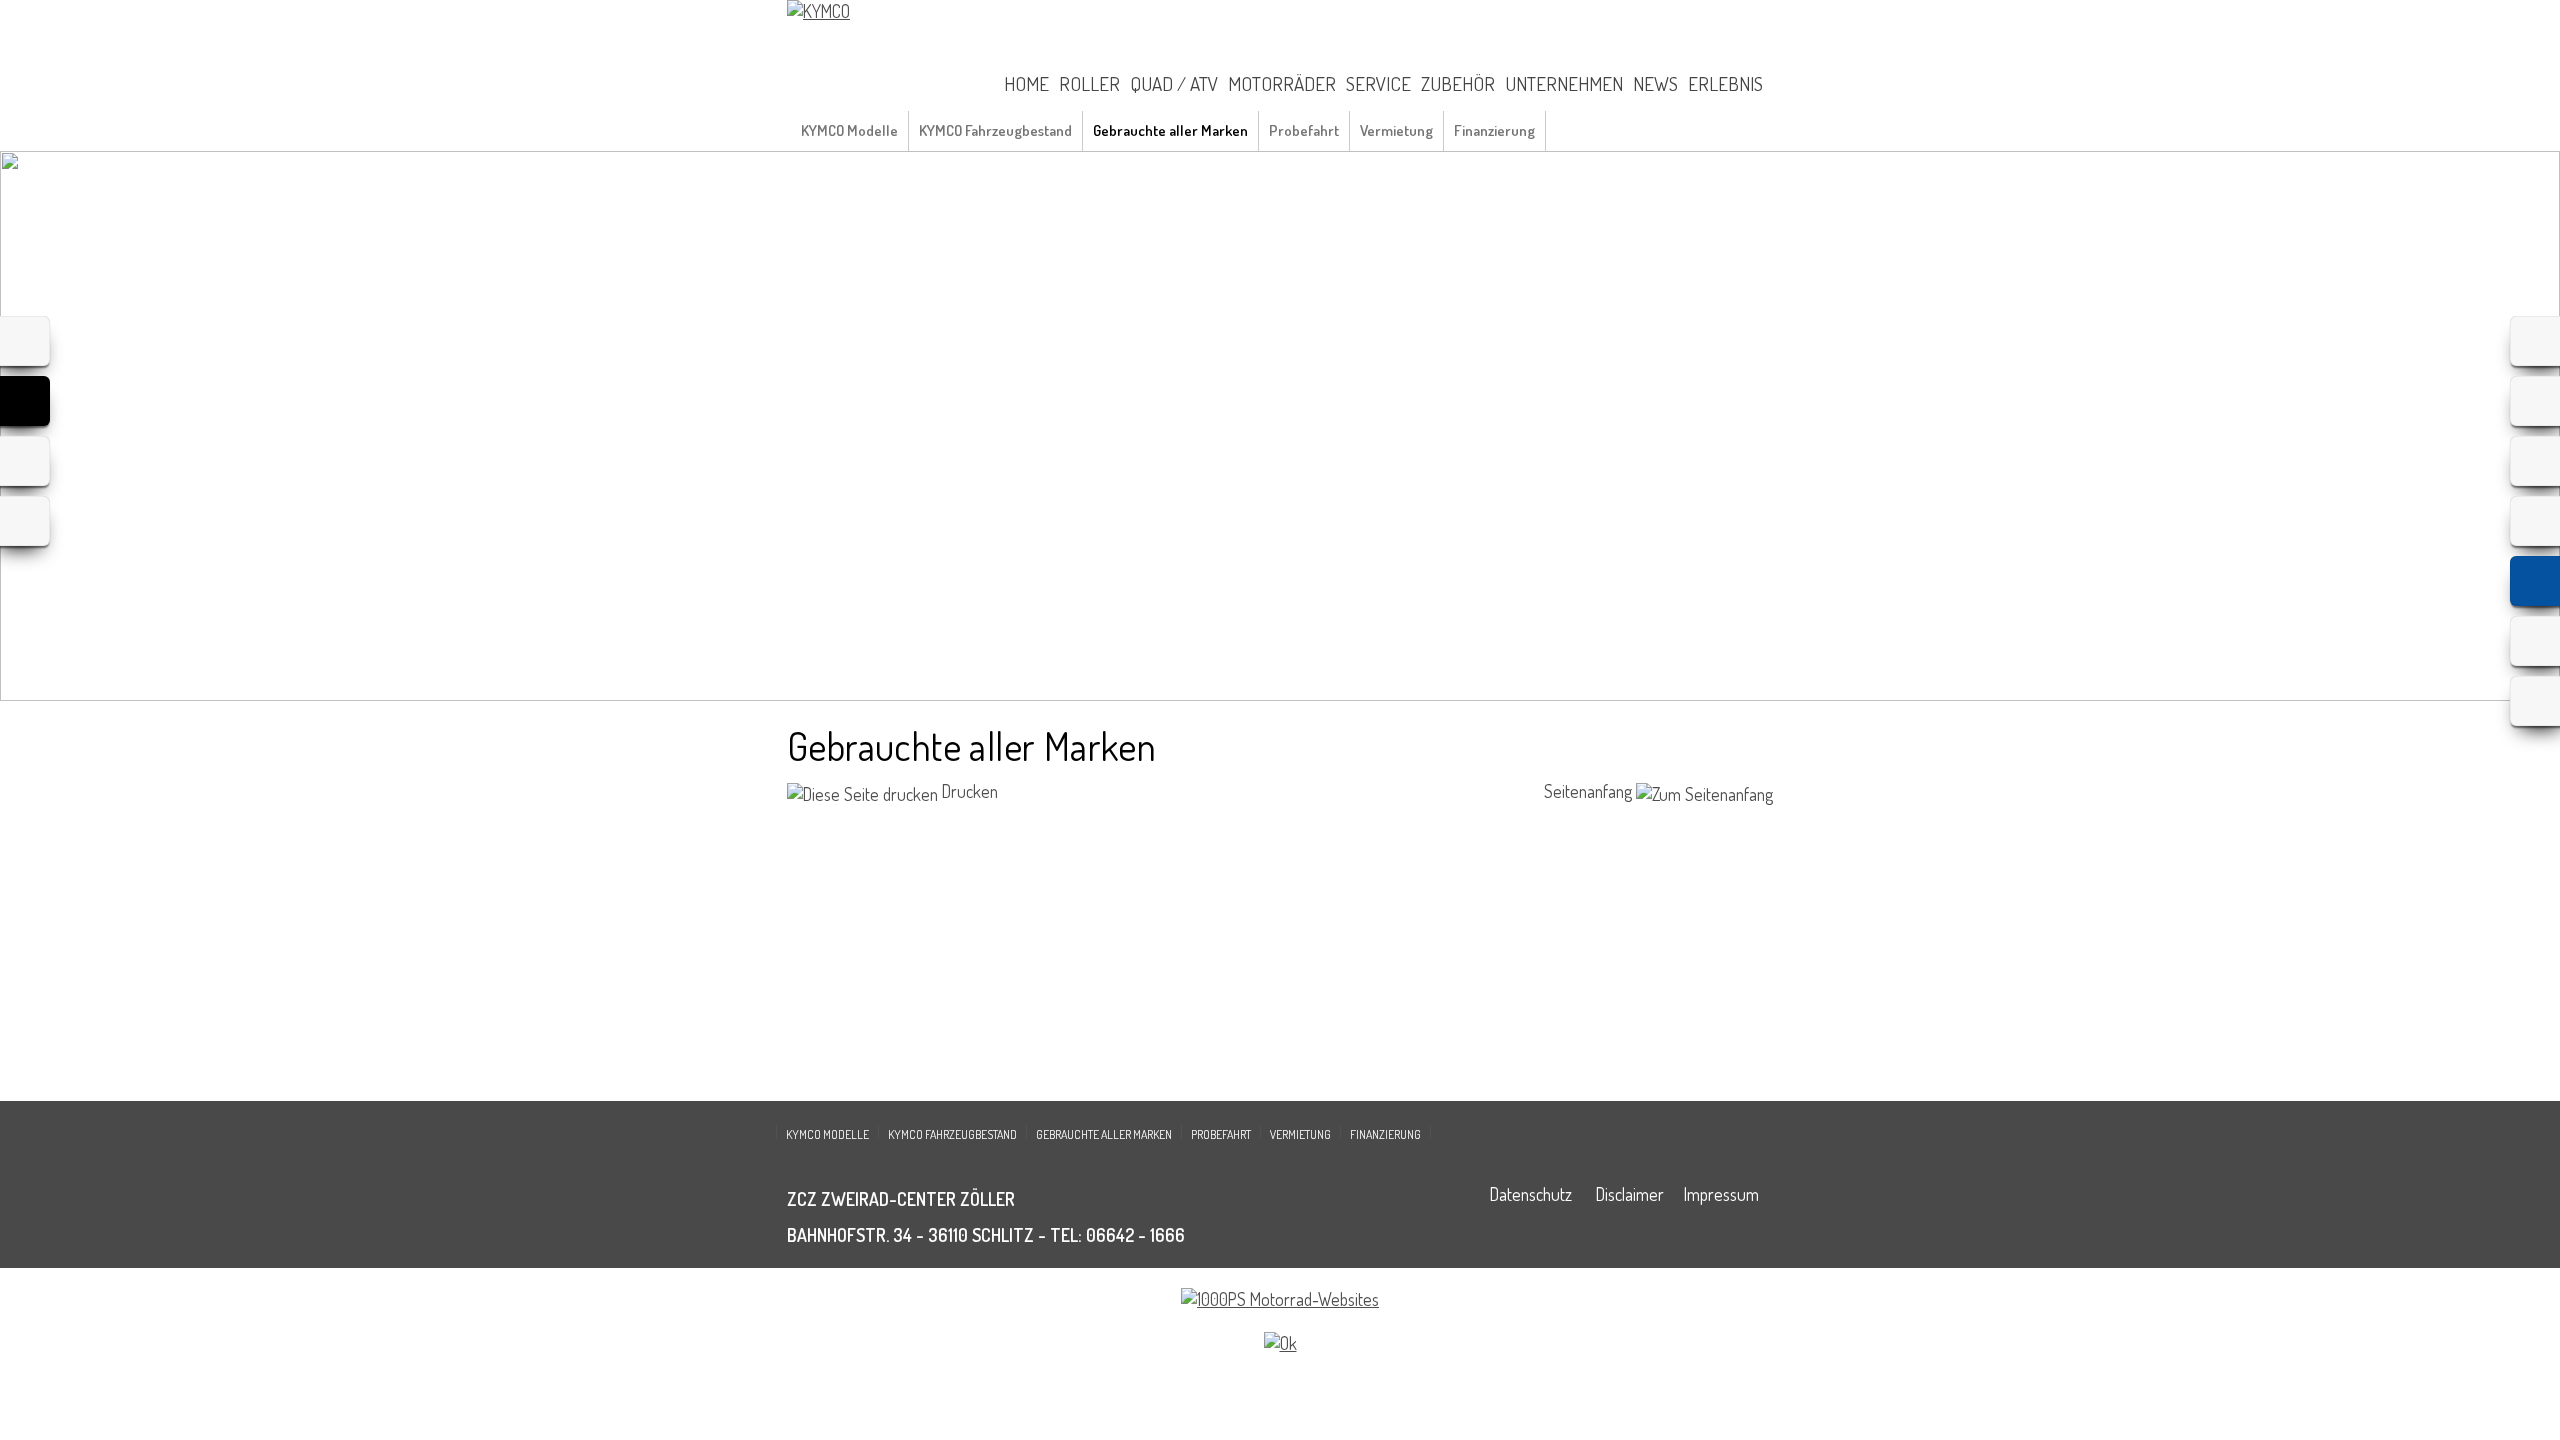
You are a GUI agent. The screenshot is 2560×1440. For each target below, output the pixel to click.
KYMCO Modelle (849, 130)
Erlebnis (1725, 83)
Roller (1089, 83)
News (1655, 83)
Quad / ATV (1174, 83)
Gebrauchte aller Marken (1170, 130)
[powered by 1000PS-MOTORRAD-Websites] (1280, 1299)
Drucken (968, 791)
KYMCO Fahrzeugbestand (995, 130)
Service (1378, 83)
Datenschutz (1531, 1194)
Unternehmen (1564, 83)
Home (1026, 83)
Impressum (1721, 1194)
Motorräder (1282, 83)
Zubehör (1458, 83)
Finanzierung (1494, 130)
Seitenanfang (1590, 791)
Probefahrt (1304, 130)
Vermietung (1396, 130)
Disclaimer (1630, 1194)
